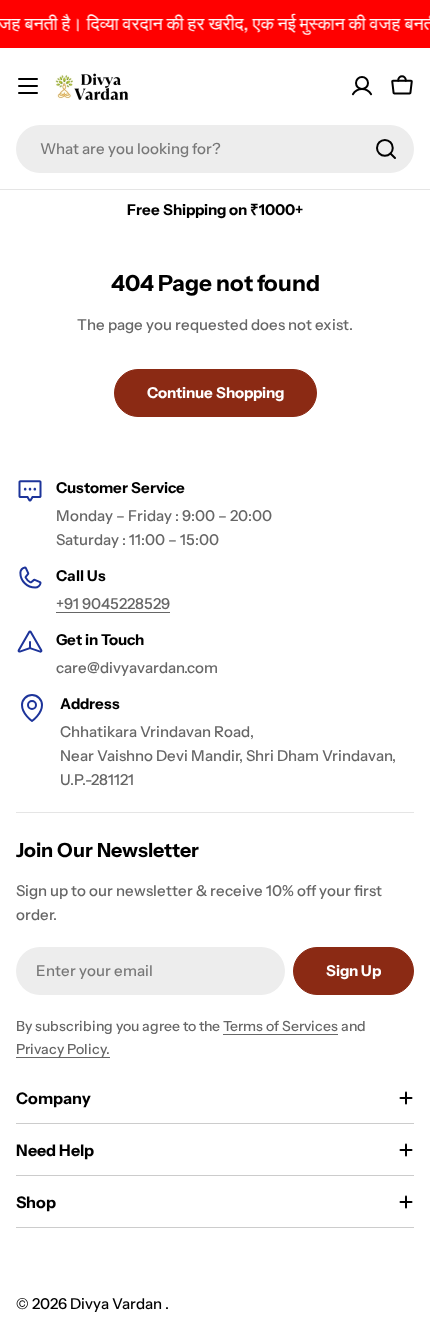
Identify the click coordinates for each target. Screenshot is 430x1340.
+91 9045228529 (113, 603)
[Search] (386, 149)
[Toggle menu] (28, 86)
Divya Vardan (117, 1303)
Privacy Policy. (63, 1049)
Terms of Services (280, 1026)
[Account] (362, 86)
